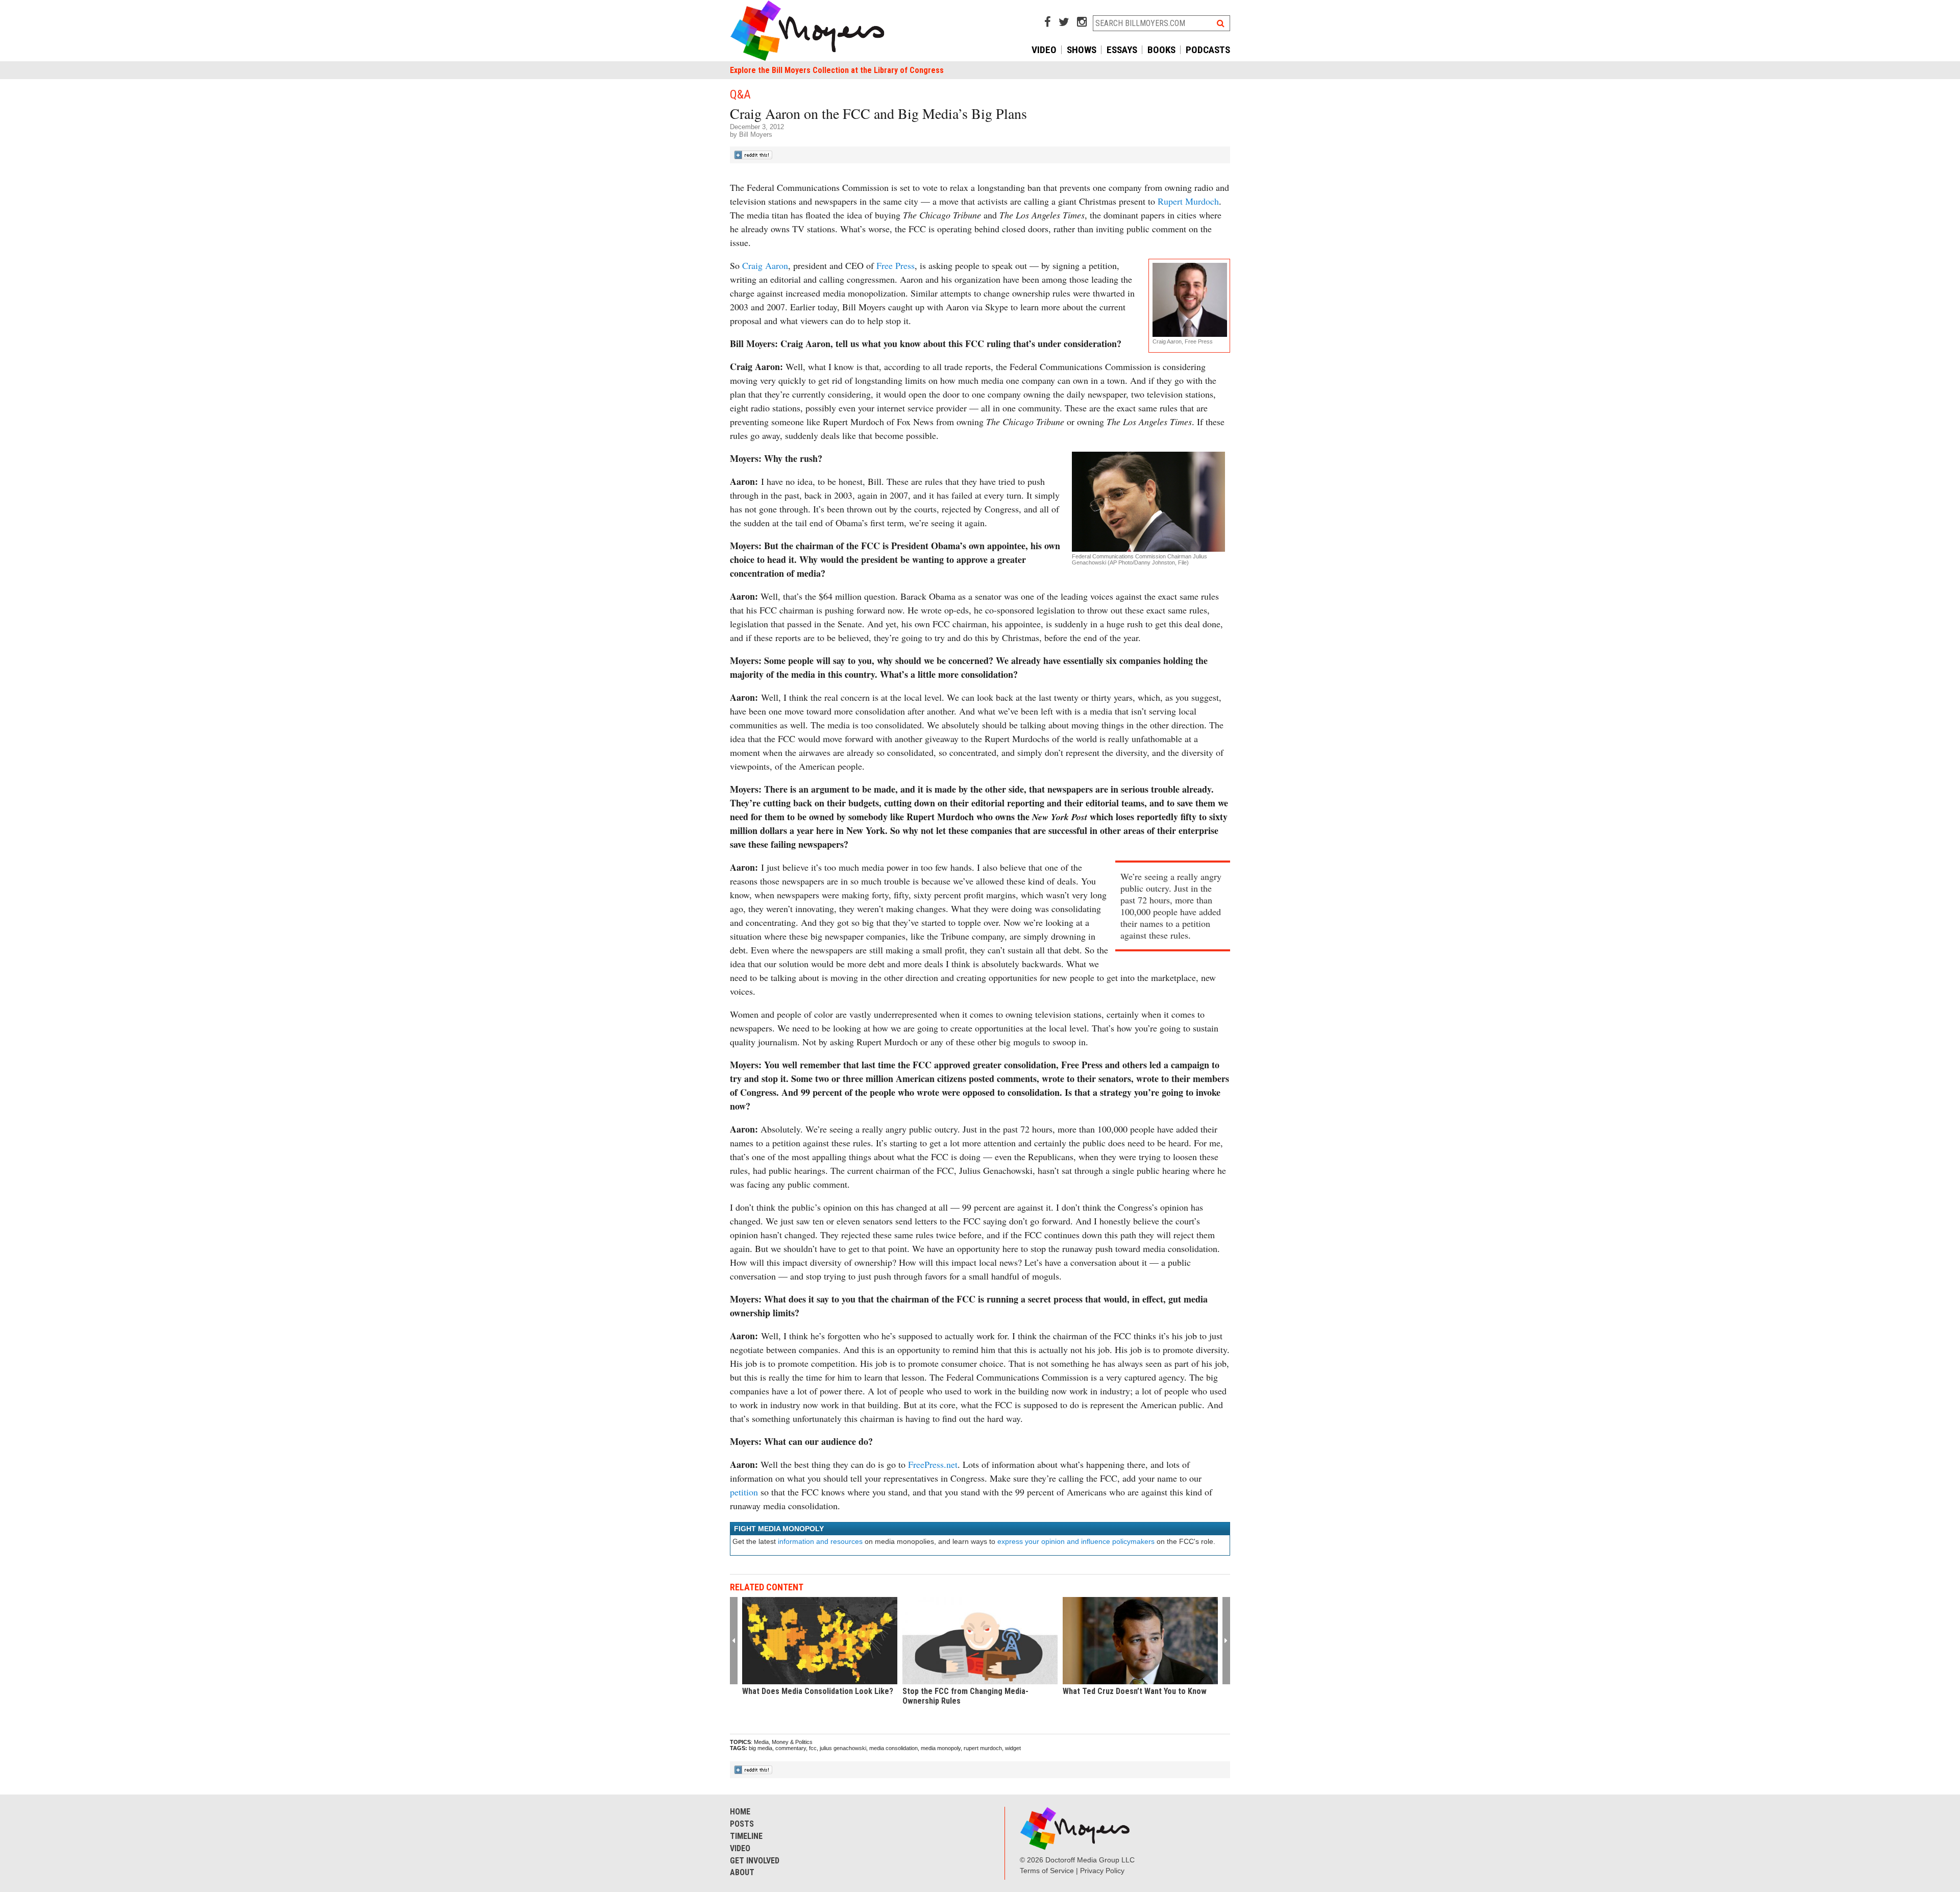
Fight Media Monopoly (779, 1529)
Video (1044, 50)
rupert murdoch (983, 1748)
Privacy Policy (1102, 1871)
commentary (791, 1748)
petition (744, 1492)
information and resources (820, 1541)
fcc (813, 1748)
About (742, 1872)
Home (740, 1812)
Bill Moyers (756, 134)
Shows (1082, 50)
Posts (742, 1824)
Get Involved (755, 1861)
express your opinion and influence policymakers (1076, 1541)
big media (761, 1748)
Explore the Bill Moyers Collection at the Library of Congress (837, 70)
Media (761, 1742)
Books (1161, 50)
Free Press (896, 265)
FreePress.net (933, 1464)
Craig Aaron (765, 265)
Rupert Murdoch (1188, 201)
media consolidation (893, 1748)
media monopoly (941, 1748)
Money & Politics (792, 1742)
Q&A (740, 94)
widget (1013, 1748)
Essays (1122, 50)
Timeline (746, 1836)
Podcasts (1208, 50)
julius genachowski (843, 1748)
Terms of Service (1047, 1871)
